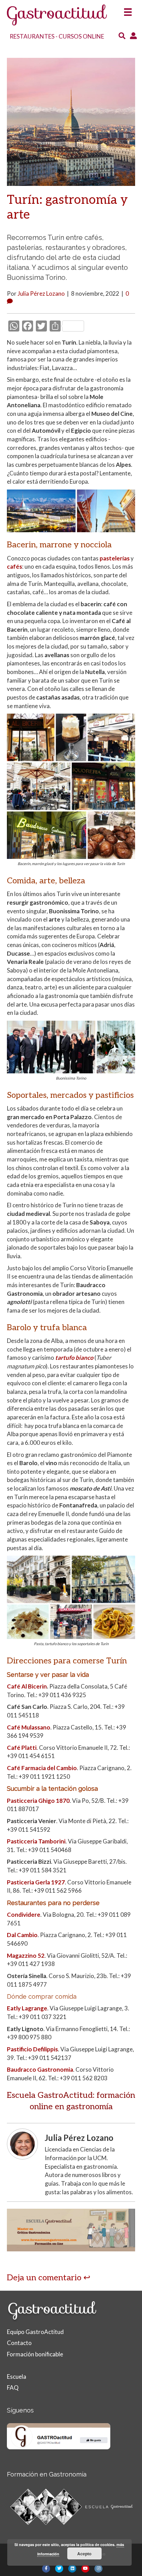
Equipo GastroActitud (35, 2332)
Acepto (84, 2554)
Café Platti (22, 1748)
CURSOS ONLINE (81, 36)
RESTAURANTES (32, 36)
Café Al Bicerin (27, 1686)
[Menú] (128, 10)
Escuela (17, 2377)
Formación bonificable (35, 2354)
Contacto (19, 2343)
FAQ (13, 2388)
